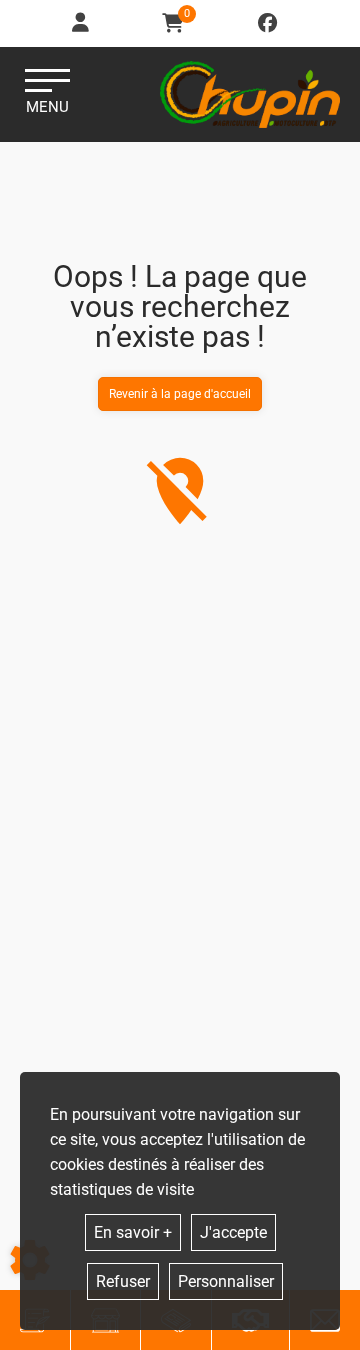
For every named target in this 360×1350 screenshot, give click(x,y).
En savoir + (133, 1232)
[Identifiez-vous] (82, 23)
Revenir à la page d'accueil (180, 394)
